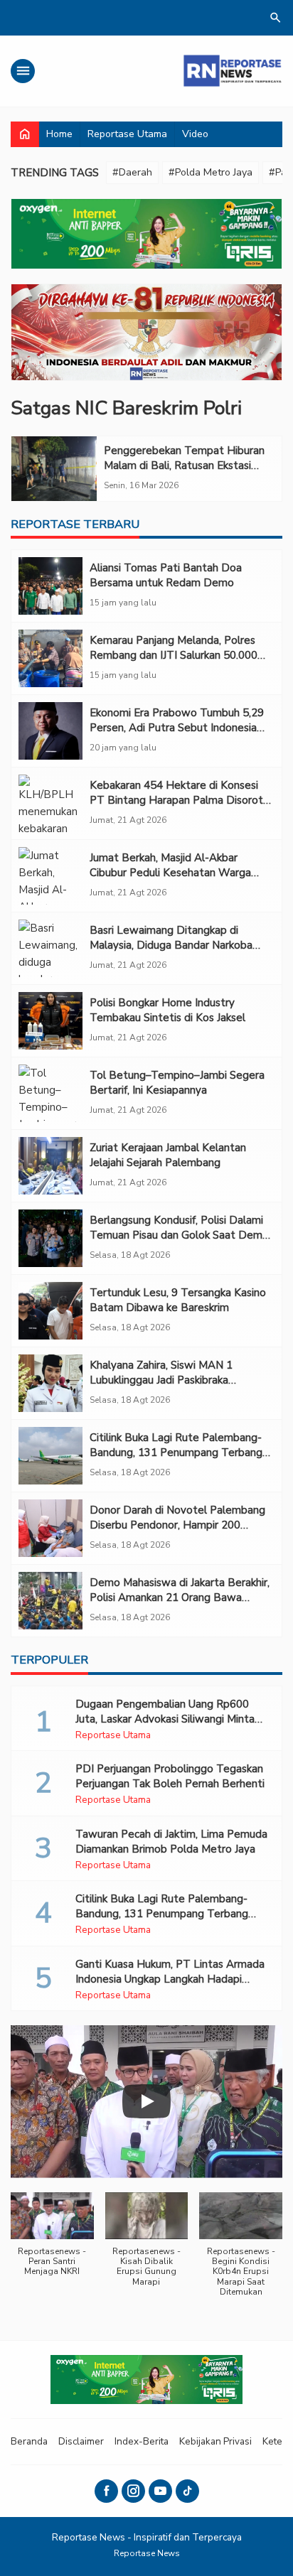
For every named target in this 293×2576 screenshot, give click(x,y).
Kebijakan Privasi (215, 2441)
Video (195, 134)
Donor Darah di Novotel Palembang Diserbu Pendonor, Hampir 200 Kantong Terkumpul (177, 1525)
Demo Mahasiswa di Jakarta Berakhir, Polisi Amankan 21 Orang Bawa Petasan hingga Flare (180, 1597)
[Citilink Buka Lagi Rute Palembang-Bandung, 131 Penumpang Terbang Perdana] (50, 1456)
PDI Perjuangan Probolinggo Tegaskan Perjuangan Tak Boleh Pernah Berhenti (170, 1776)
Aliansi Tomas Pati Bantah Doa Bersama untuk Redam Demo (166, 575)
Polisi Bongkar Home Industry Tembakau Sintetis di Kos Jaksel (167, 1010)
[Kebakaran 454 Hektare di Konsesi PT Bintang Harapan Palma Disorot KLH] (50, 803)
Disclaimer (81, 2441)
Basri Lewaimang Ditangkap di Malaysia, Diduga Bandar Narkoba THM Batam (171, 945)
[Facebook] (106, 2491)
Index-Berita (142, 2441)
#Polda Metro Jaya (211, 172)
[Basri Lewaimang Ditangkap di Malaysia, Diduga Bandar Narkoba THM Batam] (50, 948)
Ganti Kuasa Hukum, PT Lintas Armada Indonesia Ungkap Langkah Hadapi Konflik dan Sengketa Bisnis (170, 1979)
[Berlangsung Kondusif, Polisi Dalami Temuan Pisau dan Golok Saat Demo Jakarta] (50, 1238)
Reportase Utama (127, 134)
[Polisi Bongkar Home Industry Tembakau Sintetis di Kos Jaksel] (50, 1021)
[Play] (146, 2101)
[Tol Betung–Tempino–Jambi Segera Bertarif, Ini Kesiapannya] (50, 1093)
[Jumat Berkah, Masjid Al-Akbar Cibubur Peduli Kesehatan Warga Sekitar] (50, 876)
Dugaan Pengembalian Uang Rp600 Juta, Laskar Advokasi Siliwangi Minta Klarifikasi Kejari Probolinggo (165, 1719)
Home (59, 134)
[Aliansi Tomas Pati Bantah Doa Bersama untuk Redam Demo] (50, 586)
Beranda (29, 2441)
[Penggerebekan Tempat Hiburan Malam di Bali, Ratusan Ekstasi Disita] (54, 469)
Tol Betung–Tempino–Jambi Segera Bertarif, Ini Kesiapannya (177, 1083)
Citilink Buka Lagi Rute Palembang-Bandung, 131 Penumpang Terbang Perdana (176, 1453)
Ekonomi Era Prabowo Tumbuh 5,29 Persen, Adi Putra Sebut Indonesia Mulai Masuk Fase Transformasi (177, 728)
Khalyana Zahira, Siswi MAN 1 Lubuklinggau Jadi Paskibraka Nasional (161, 1380)
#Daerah (132, 172)
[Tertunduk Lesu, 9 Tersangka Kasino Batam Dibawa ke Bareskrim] (50, 1311)
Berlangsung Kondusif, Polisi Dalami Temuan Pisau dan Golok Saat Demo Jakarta (179, 1235)
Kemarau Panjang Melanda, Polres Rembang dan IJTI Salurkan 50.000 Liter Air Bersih (174, 655)
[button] (52, 2242)
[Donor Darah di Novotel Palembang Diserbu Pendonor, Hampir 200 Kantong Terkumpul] (50, 1528)
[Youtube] (160, 2491)
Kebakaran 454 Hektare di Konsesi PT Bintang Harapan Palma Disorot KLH (176, 800)
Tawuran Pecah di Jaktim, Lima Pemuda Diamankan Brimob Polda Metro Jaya (171, 1842)
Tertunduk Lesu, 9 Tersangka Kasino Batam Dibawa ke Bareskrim (178, 1300)
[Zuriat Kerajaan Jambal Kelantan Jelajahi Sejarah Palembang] (50, 1166)
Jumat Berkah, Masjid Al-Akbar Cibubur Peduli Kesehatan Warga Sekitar (170, 873)
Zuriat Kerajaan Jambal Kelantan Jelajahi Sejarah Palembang (168, 1155)
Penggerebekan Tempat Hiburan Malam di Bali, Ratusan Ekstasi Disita (184, 465)
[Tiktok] (187, 2491)
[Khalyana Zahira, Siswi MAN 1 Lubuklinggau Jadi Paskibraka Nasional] (50, 1383)
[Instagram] (133, 2491)
